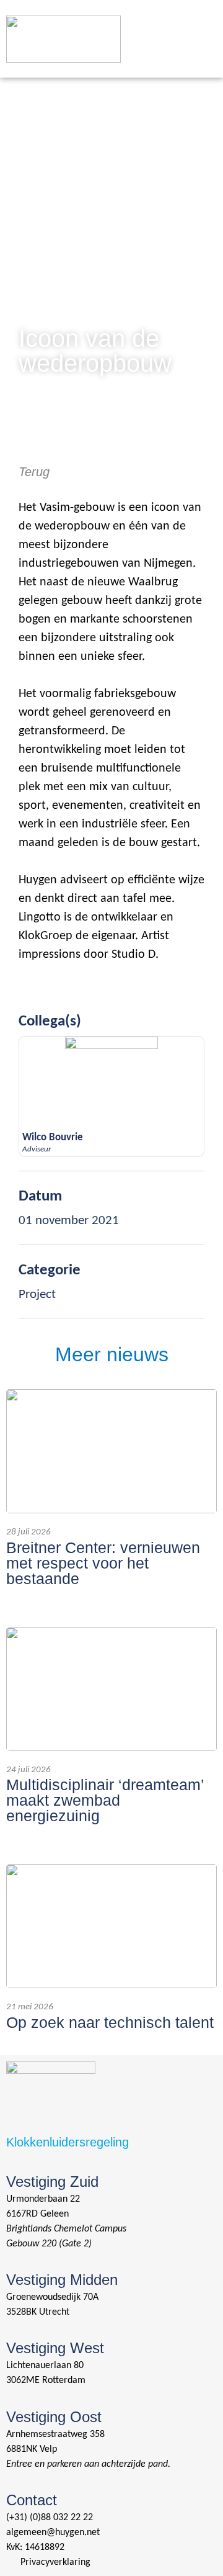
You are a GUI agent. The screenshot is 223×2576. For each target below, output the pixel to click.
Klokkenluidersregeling (68, 2142)
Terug (34, 472)
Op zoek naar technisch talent (110, 2022)
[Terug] (25, 444)
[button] (201, 23)
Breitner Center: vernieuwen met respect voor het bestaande (103, 1563)
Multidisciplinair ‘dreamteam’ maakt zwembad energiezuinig (105, 1800)
